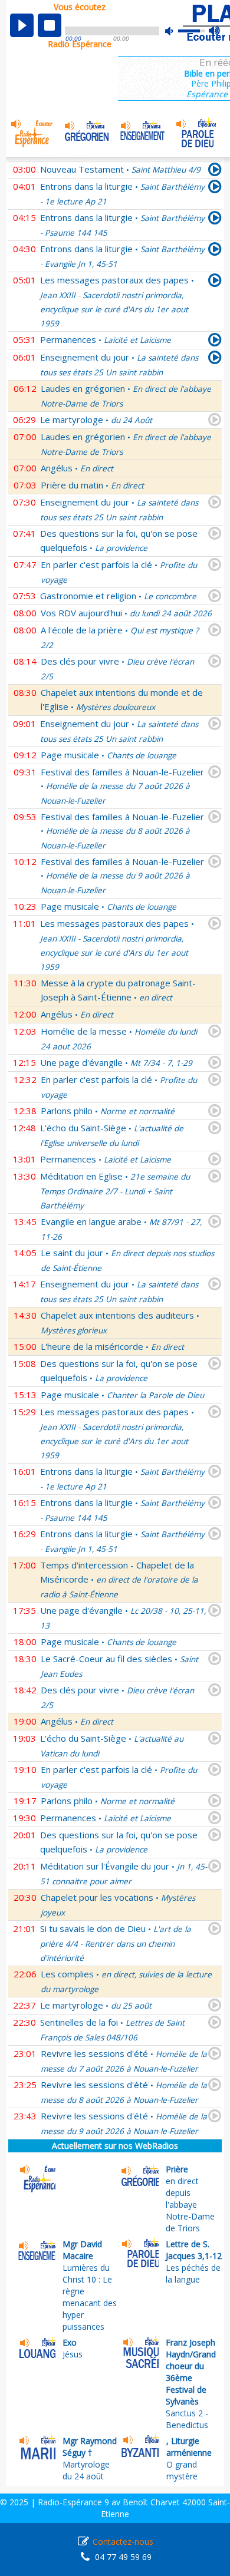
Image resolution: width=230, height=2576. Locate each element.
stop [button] (50, 25)
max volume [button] (215, 31)
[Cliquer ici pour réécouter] (215, 171)
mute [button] (175, 31)
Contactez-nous (123, 2542)
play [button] (22, 25)
